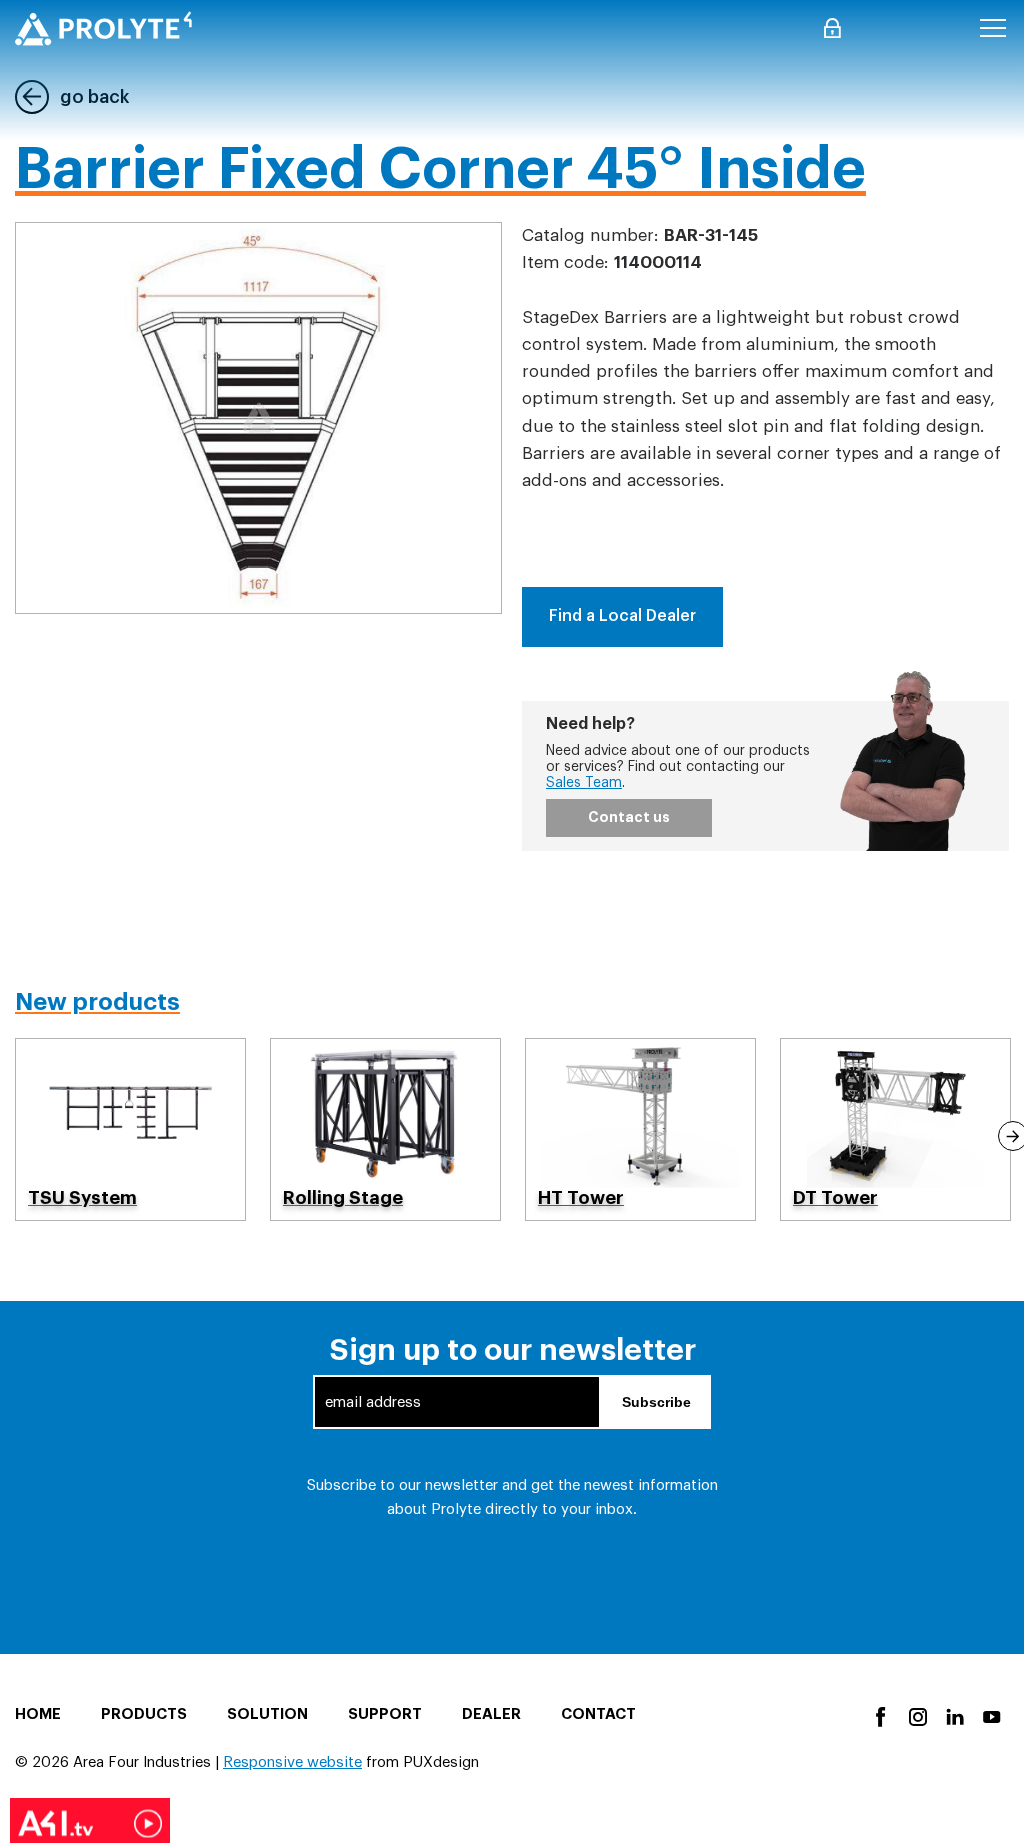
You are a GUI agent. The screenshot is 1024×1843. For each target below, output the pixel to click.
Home (38, 1714)
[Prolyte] (103, 28)
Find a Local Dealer (622, 616)
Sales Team (584, 783)
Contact (598, 1714)
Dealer (491, 1714)
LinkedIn (953, 1715)
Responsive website (292, 1762)
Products (144, 1714)
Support (385, 1714)
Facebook (879, 1715)
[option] (130, 1129)
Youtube (990, 1715)
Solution (267, 1714)
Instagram (916, 1715)
